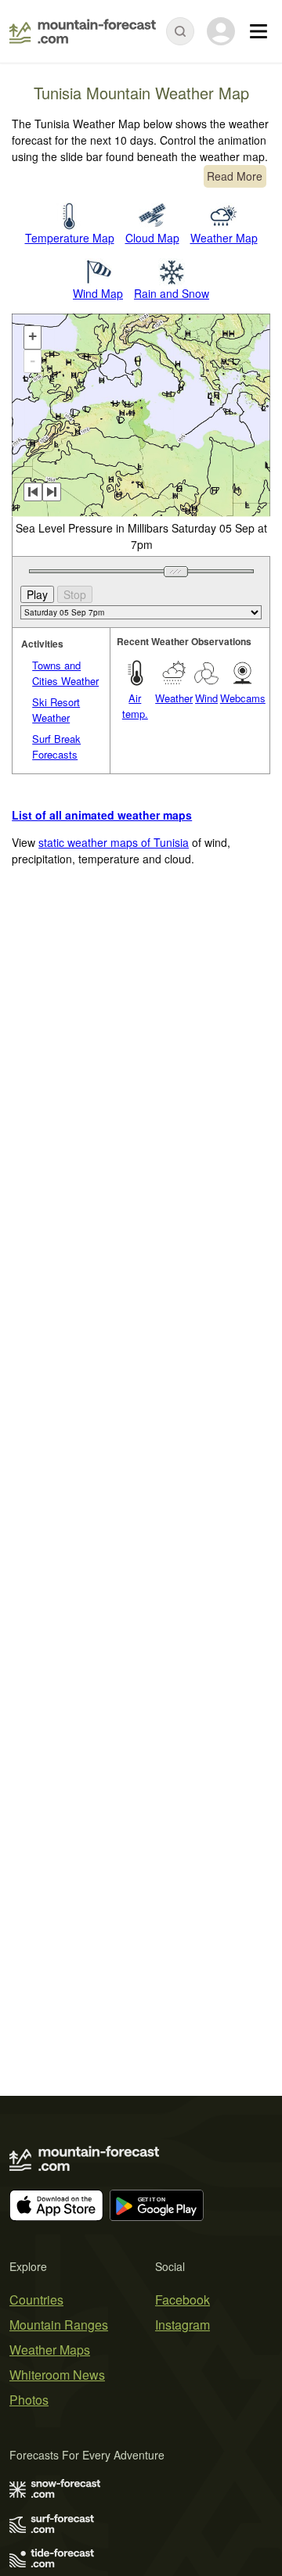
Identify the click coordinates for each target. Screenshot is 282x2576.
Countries (36, 2300)
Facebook (183, 2300)
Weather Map (224, 238)
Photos (29, 2400)
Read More (235, 176)
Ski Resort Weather (56, 710)
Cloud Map (152, 238)
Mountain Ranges (59, 2325)
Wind (206, 698)
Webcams (243, 698)
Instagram (183, 2325)
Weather (174, 698)
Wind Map (98, 293)
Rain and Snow (172, 293)
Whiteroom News (57, 2375)
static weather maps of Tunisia (114, 842)
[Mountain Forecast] (83, 31)
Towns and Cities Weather (65, 673)
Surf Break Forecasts (56, 746)
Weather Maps (50, 2350)
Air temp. (135, 706)
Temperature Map (70, 238)
